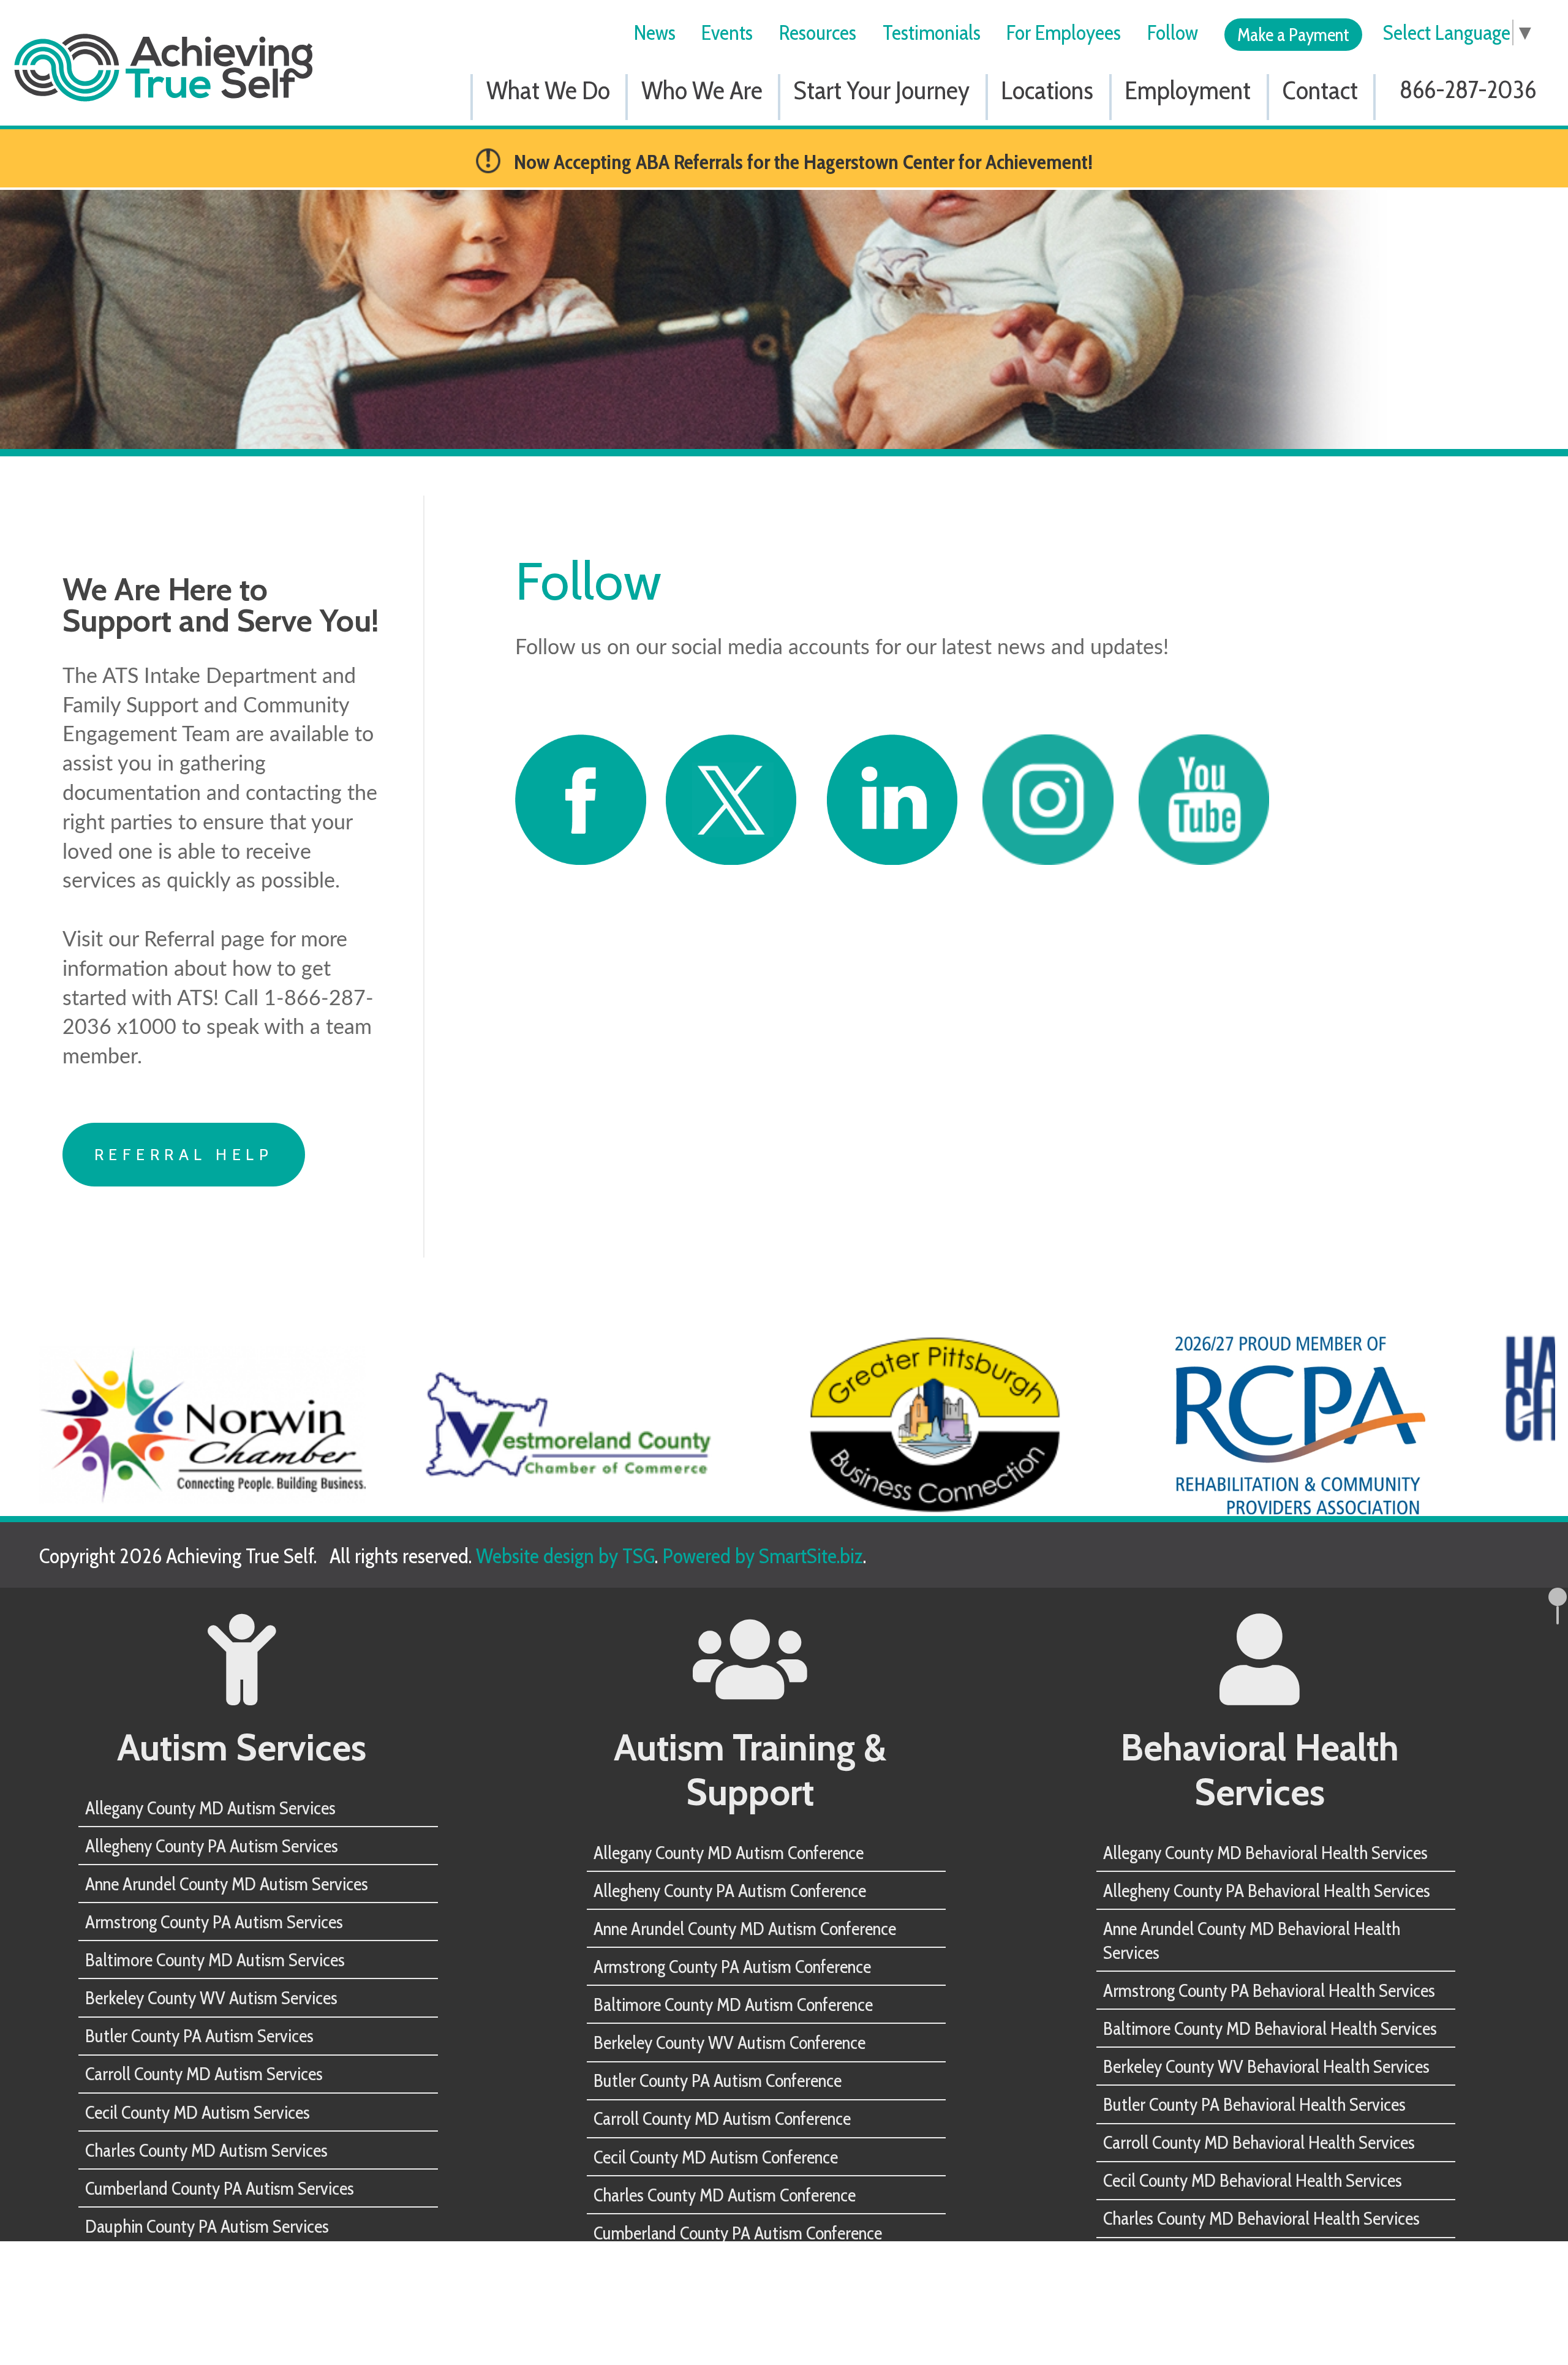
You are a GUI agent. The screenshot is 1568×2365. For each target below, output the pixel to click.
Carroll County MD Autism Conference (722, 2118)
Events (727, 32)
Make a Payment (1293, 34)
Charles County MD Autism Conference (725, 2195)
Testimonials (932, 32)
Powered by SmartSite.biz (763, 1556)
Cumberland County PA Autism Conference (738, 2233)
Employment (1188, 90)
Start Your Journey (882, 90)
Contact (1320, 90)
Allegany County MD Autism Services (210, 1808)
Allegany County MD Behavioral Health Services (1265, 1852)
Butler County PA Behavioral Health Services (1254, 2104)
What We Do (548, 90)
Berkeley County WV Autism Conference (729, 2042)
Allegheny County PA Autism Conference (730, 1890)
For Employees (1064, 32)
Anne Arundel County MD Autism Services (227, 1884)
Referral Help (184, 1154)
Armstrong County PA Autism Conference (732, 1966)
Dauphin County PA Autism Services (207, 2226)
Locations (1047, 90)
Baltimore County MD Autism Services (215, 1960)
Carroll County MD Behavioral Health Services (1259, 2142)
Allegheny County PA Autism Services (212, 1846)
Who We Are (702, 90)
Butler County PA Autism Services (199, 2035)
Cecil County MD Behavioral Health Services (1253, 2180)
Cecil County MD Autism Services (198, 2112)
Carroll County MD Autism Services (204, 2073)
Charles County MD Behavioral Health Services (1261, 2218)
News (655, 32)
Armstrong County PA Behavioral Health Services (1269, 1990)
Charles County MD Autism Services (206, 2150)
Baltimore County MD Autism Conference (733, 2004)
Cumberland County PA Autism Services (220, 2188)
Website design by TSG (565, 1556)
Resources (818, 32)
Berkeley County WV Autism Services (211, 1997)
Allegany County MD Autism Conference (729, 1852)
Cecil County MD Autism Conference (716, 2157)
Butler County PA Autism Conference (718, 2080)
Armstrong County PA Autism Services (214, 1922)
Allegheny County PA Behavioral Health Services (1267, 1890)
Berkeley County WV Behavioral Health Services (1266, 2066)
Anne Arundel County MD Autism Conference (745, 1928)
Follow (1173, 32)
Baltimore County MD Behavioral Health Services (1270, 2028)
